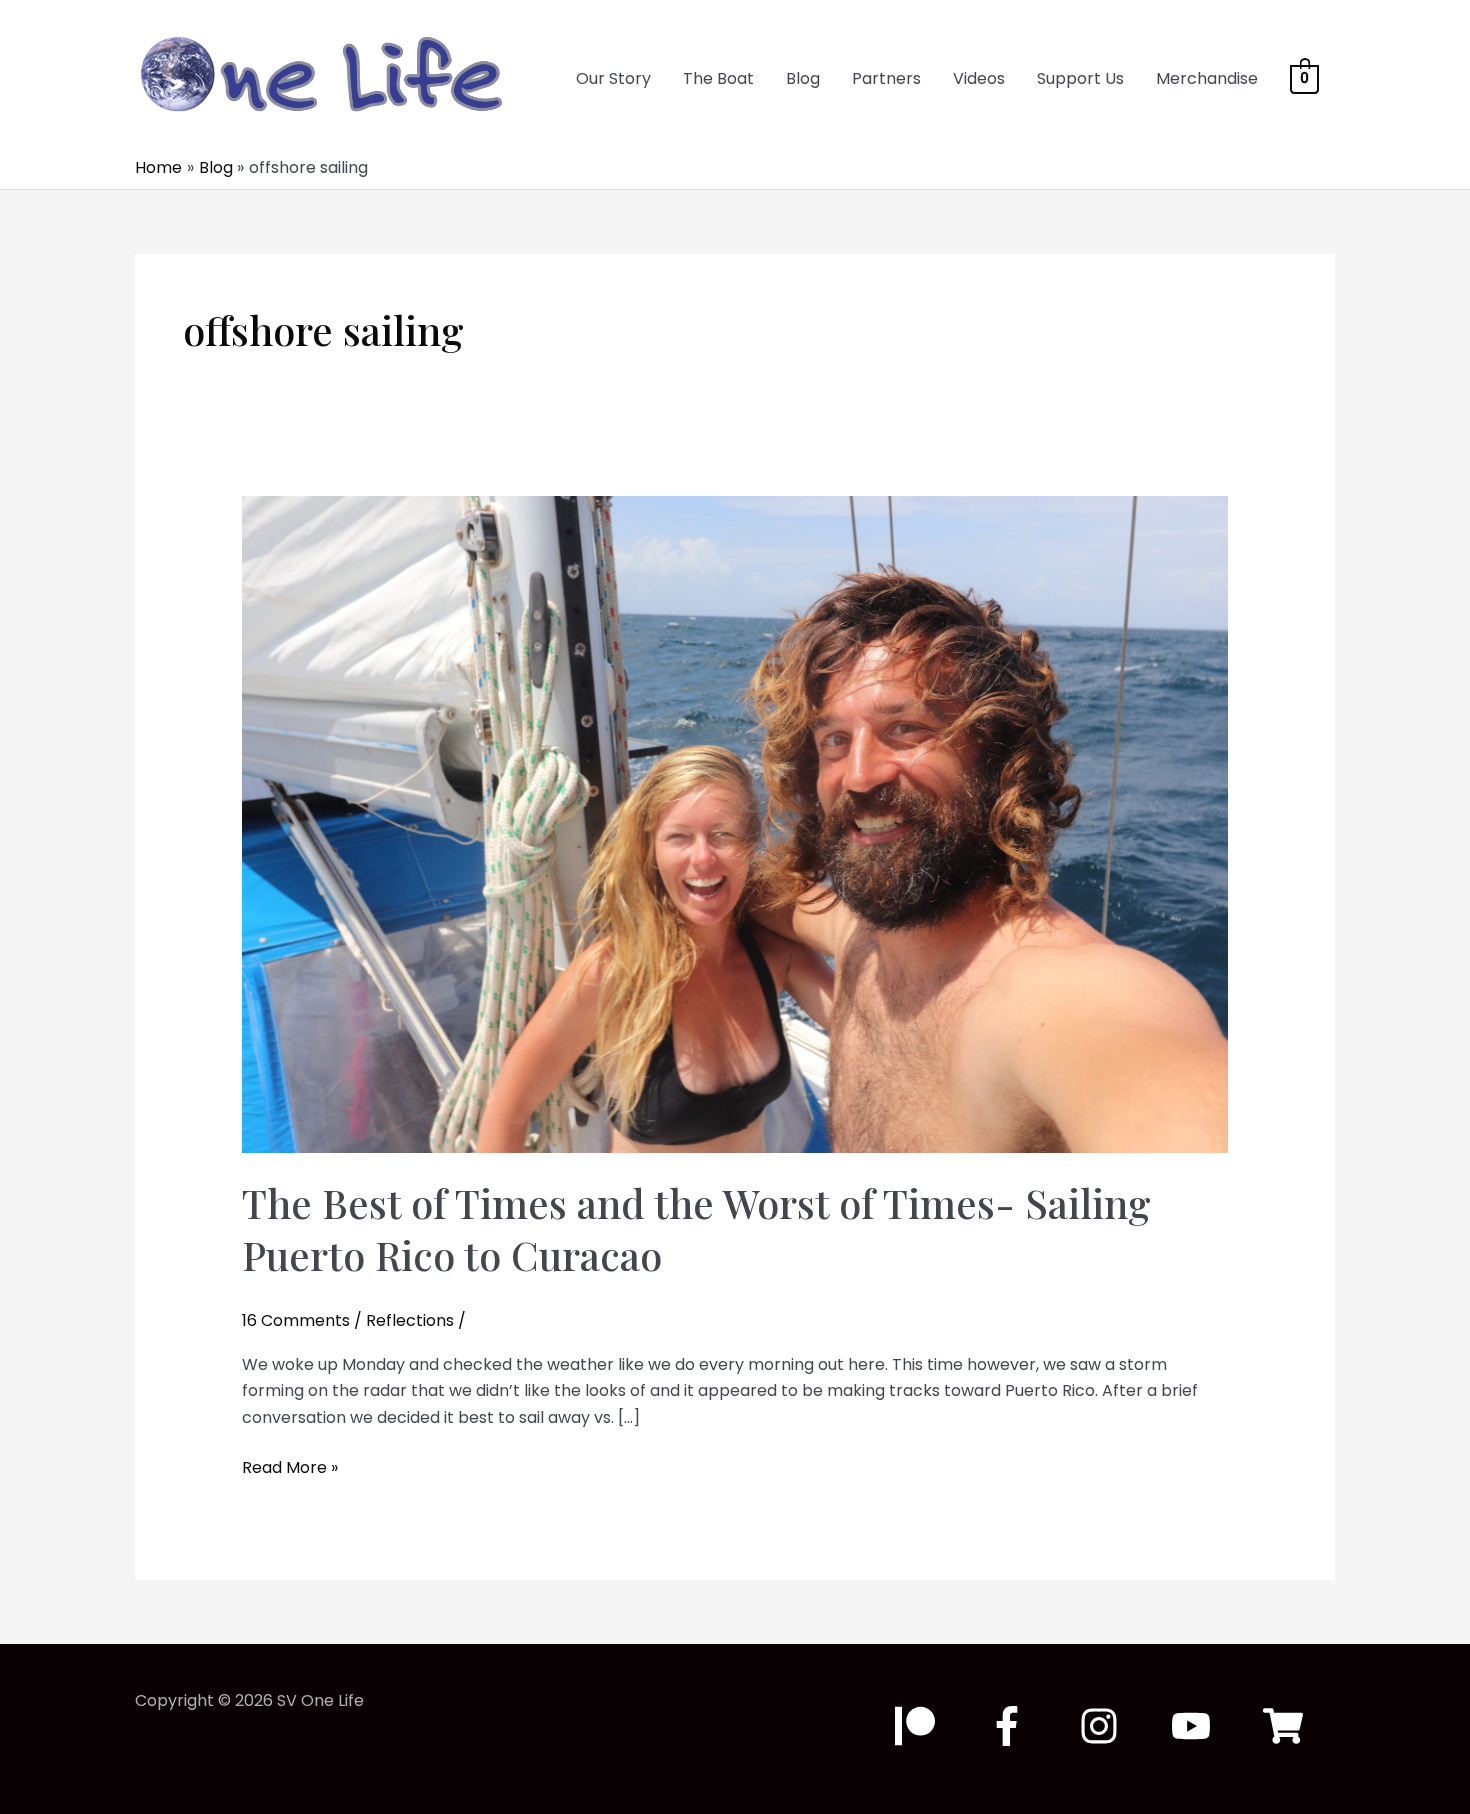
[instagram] (1105, 1726)
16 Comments (296, 1320)
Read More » (290, 1468)
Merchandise (1207, 78)
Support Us (1080, 78)
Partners (886, 78)
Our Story (613, 78)
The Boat (718, 78)
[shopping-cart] (1289, 1726)
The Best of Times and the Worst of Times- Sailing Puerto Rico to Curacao (696, 1228)
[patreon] (921, 1726)
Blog (803, 78)
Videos (979, 78)
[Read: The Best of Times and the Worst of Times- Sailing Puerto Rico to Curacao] (735, 823)
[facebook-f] (1013, 1726)
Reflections (410, 1320)
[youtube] (1197, 1726)
